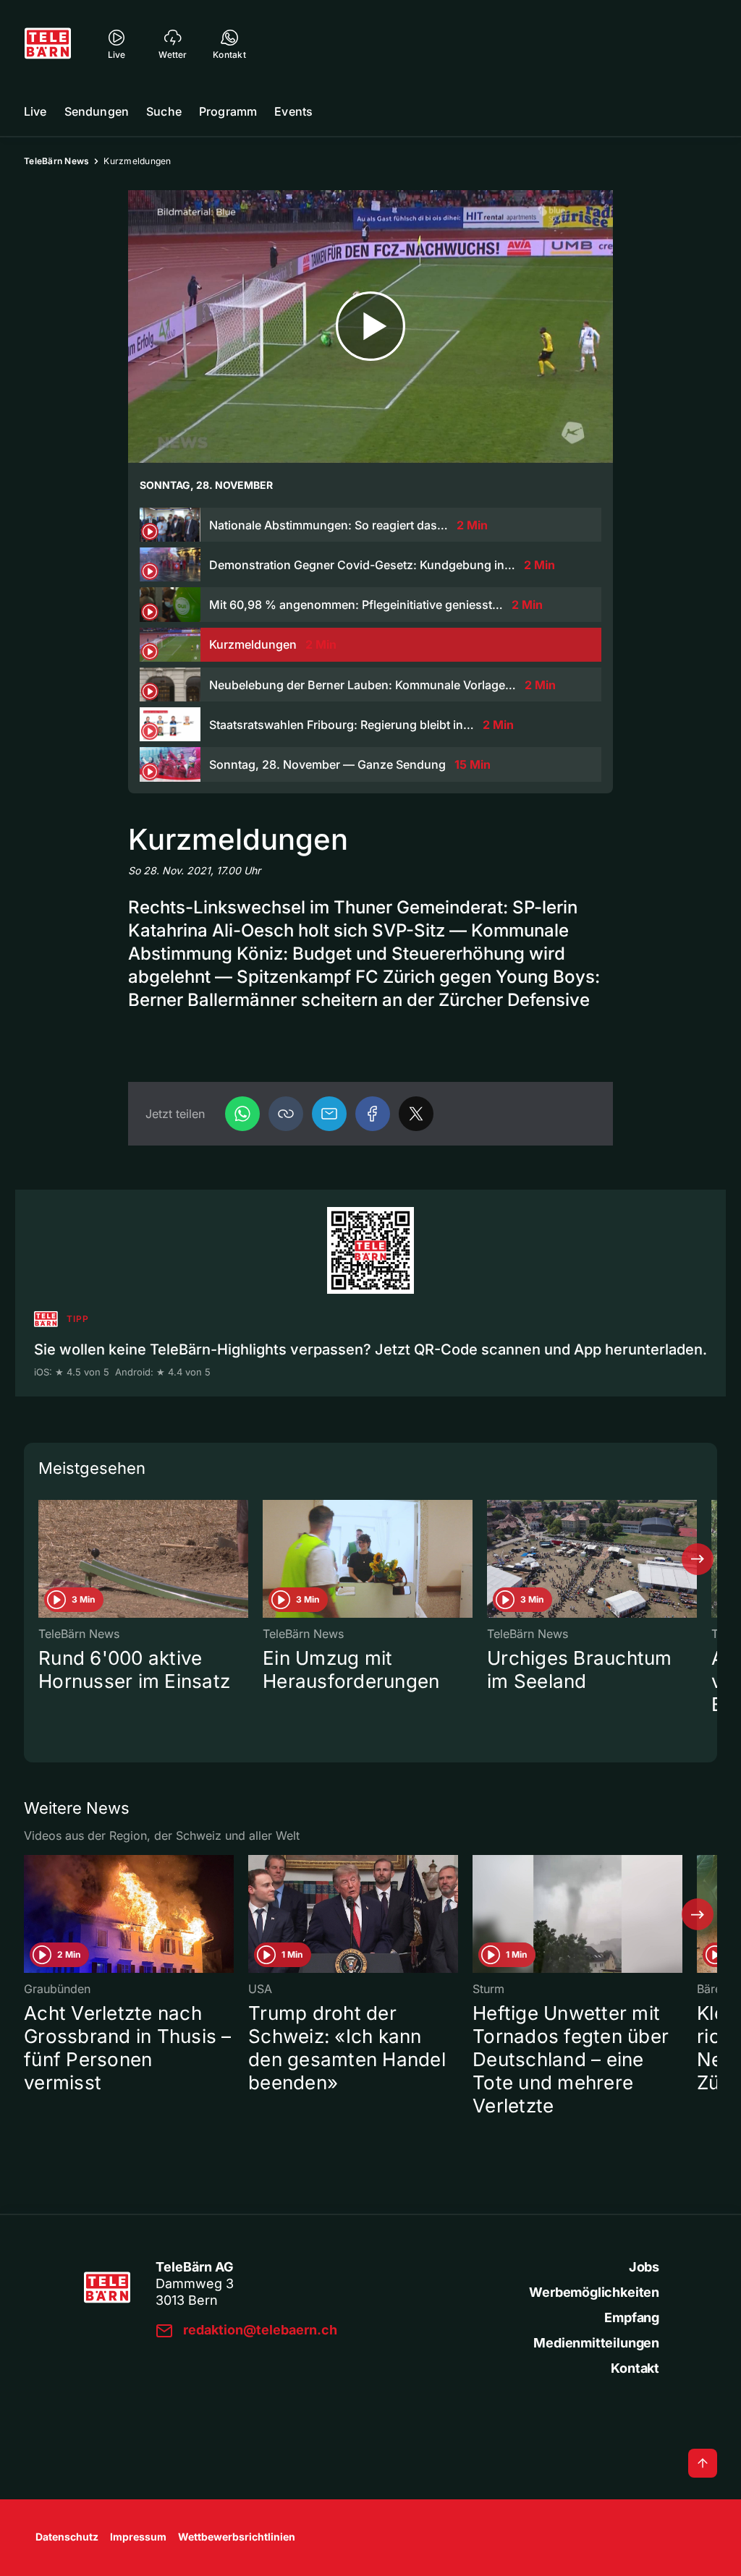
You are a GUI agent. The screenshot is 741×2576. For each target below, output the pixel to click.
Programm (228, 111)
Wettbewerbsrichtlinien (237, 2537)
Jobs (644, 2267)
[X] (416, 1114)
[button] (286, 1114)
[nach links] (43, 1559)
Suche (164, 111)
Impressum (138, 2537)
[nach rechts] (698, 1559)
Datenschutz (67, 2537)
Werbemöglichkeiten (594, 2292)
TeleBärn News (56, 161)
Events (293, 111)
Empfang (632, 2317)
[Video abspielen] (370, 327)
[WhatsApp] (242, 1114)
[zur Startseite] (48, 43)
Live (35, 111)
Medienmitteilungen (596, 2343)
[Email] (329, 1114)
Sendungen (97, 111)
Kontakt (635, 2368)
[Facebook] (373, 1114)
